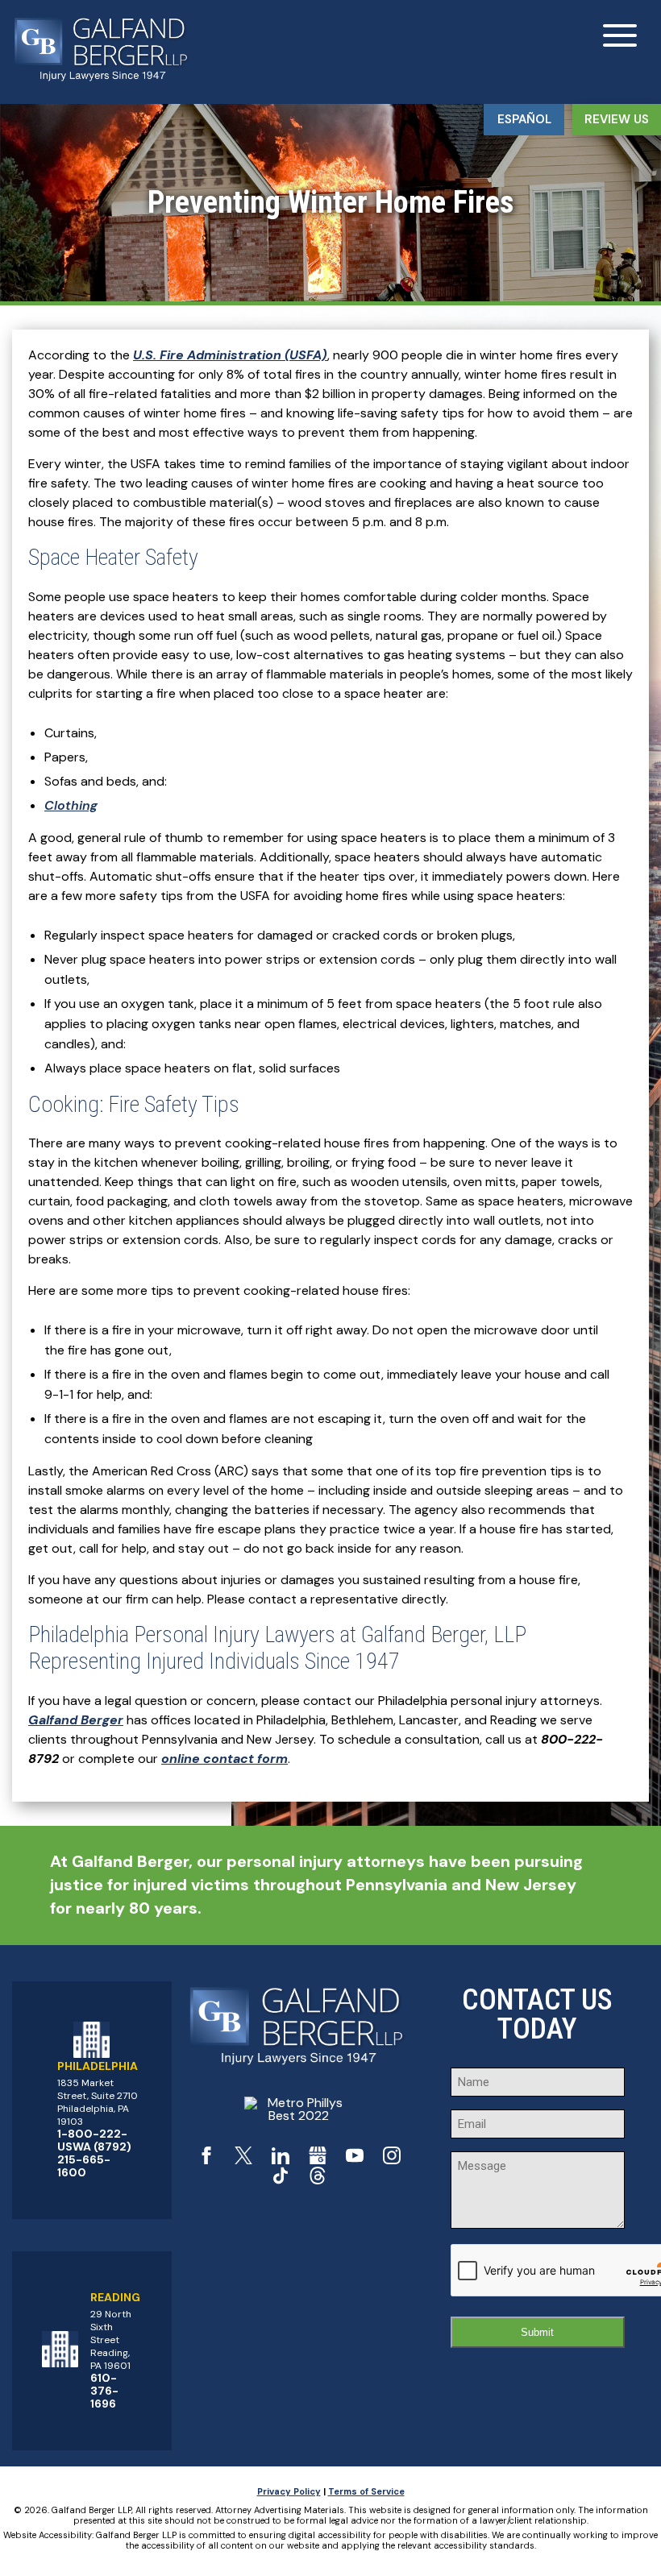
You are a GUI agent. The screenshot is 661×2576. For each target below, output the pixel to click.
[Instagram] (392, 2160)
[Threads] (318, 2180)
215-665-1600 (84, 2166)
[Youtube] (355, 2160)
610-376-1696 (104, 2391)
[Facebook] (206, 2160)
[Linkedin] (281, 2160)
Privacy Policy (289, 2491)
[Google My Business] (318, 2160)
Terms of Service (366, 2491)
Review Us (617, 119)
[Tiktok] (281, 2180)
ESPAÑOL (524, 119)
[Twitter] (243, 2160)
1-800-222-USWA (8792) (94, 2140)
